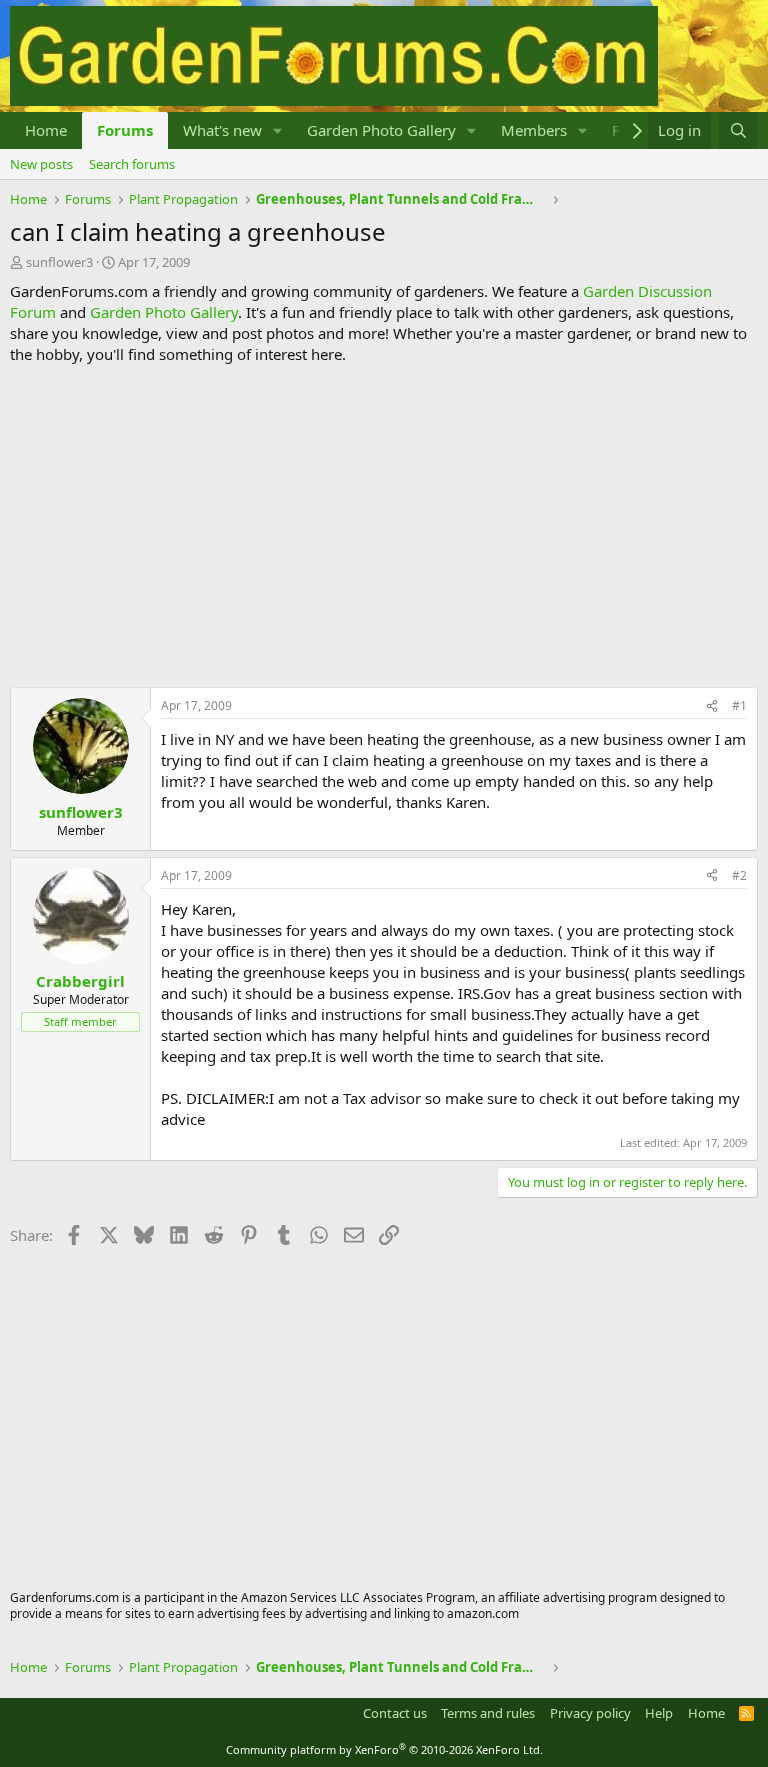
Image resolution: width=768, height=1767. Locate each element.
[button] (278, 130)
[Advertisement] (384, 526)
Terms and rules (488, 1713)
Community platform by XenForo (384, 1749)
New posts (41, 164)
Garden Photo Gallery (381, 130)
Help (659, 1713)
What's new (222, 130)
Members (534, 130)
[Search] (738, 130)
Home (46, 130)
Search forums (132, 164)
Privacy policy (590, 1713)
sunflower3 (59, 262)
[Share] (712, 706)
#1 (739, 705)
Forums (125, 130)
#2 (739, 875)
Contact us (395, 1713)
